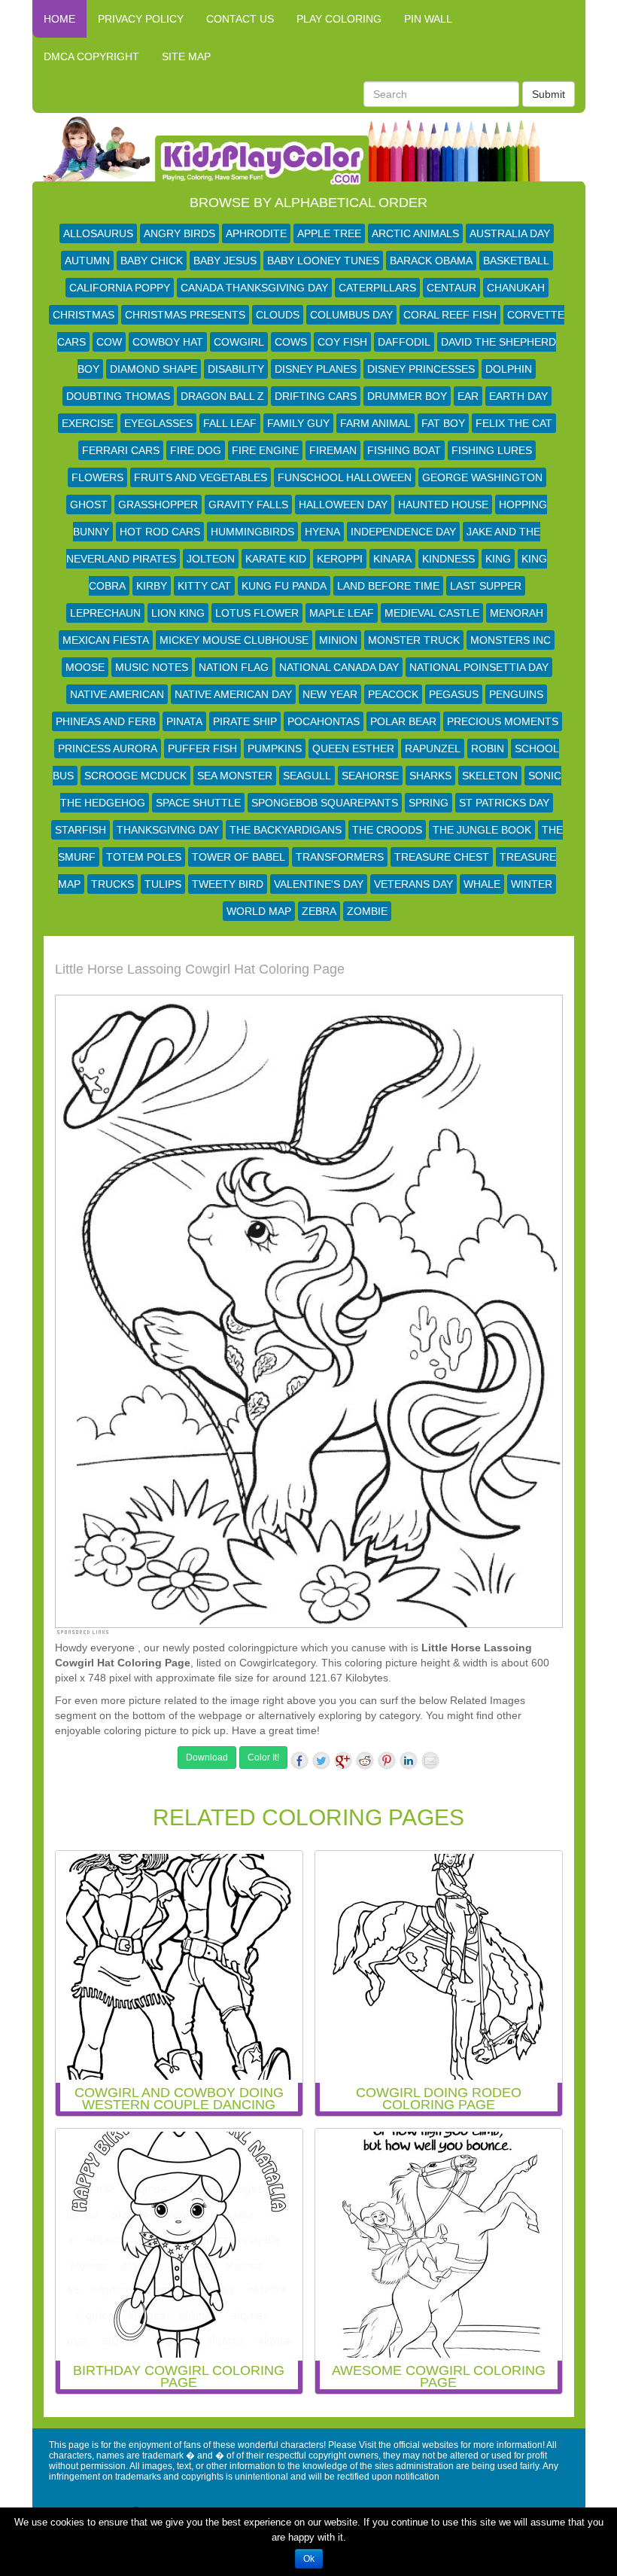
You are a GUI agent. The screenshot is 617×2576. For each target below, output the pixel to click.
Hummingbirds (252, 532)
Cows (291, 342)
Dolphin (509, 369)
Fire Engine (265, 450)
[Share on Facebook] (299, 1761)
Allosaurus (98, 233)
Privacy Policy (141, 19)
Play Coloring (339, 19)
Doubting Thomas (118, 396)
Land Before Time (388, 586)
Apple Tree (329, 233)
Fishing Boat (404, 450)
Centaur (451, 288)
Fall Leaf (230, 423)
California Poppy (120, 288)
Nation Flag (234, 667)
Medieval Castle (432, 613)
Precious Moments (503, 721)
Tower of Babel (239, 857)
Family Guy (298, 423)
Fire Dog (196, 450)
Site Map (186, 56)
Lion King (178, 613)
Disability (236, 369)
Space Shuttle (198, 803)
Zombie (367, 911)
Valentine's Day (319, 884)
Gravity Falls (248, 505)
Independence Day (403, 532)
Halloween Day (343, 505)
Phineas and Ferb (106, 721)
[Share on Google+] (343, 1761)
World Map (259, 911)
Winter (532, 884)
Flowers (97, 477)
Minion (338, 640)
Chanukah (516, 288)
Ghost (89, 505)
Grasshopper (158, 505)
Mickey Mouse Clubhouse (234, 640)
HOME (59, 19)
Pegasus (454, 694)
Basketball (516, 261)
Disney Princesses (421, 369)
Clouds (278, 315)
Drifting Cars (316, 396)
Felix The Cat (514, 423)
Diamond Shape (153, 369)
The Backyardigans (286, 830)
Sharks (430, 776)
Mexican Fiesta (106, 640)
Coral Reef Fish (450, 315)
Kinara (392, 559)
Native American (117, 694)
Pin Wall (428, 19)
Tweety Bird (228, 884)
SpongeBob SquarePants (325, 803)
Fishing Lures (492, 450)
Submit (549, 94)
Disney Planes (316, 369)
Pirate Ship (245, 721)
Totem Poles (144, 857)
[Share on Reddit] (365, 1761)
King (498, 559)
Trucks (112, 884)
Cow (109, 342)
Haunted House (443, 505)
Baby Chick (152, 261)
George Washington (482, 477)
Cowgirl (239, 342)
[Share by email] (430, 1761)
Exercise (88, 423)
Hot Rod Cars (160, 532)
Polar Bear (403, 721)
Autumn (87, 261)
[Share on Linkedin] (409, 1761)
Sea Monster (235, 776)
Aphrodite (256, 233)
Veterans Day (413, 884)
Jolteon (211, 559)
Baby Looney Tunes (323, 261)
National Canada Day (339, 667)
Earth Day (518, 396)
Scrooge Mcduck (135, 776)
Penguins (516, 694)
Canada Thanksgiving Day (254, 288)
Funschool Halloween (345, 477)
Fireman (333, 450)
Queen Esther (353, 748)
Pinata (184, 721)
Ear (468, 396)
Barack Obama (431, 261)
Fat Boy (443, 423)
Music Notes (152, 667)
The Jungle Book (482, 830)
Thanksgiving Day (168, 830)
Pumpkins (275, 748)
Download (207, 1757)
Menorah (517, 613)
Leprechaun (105, 613)
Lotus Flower (257, 613)
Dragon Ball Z (222, 396)
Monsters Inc (511, 640)
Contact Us (240, 19)
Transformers (340, 857)
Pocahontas (324, 721)
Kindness (448, 559)
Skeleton (490, 776)
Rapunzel (433, 748)
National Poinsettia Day (479, 667)
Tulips (163, 884)
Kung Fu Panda (284, 586)
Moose (85, 667)
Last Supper (486, 586)
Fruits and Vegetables (201, 477)
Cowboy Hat (168, 342)
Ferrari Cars (121, 450)
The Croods (387, 830)
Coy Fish (342, 342)
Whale (482, 884)
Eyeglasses (158, 423)
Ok (309, 2559)
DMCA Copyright (91, 56)
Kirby (152, 586)
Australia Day (510, 233)
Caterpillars (377, 288)
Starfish (81, 830)
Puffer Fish (202, 748)
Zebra (319, 911)
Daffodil (404, 342)
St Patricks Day (504, 803)
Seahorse (370, 776)
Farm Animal (375, 423)
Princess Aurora (108, 748)
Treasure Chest (442, 857)
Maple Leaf (342, 613)
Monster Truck (414, 640)
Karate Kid (276, 559)
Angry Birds (179, 233)
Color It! (263, 1757)
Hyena (322, 532)
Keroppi (340, 559)
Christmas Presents (185, 315)
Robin (488, 748)
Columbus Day (351, 315)
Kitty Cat (204, 586)
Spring (429, 803)
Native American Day (233, 694)
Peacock (393, 694)
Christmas (84, 315)
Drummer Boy (407, 396)
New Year (330, 694)
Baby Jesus (225, 261)
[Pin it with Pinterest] (387, 1761)
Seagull (307, 776)
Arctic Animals (415, 233)
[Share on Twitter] (321, 1761)
